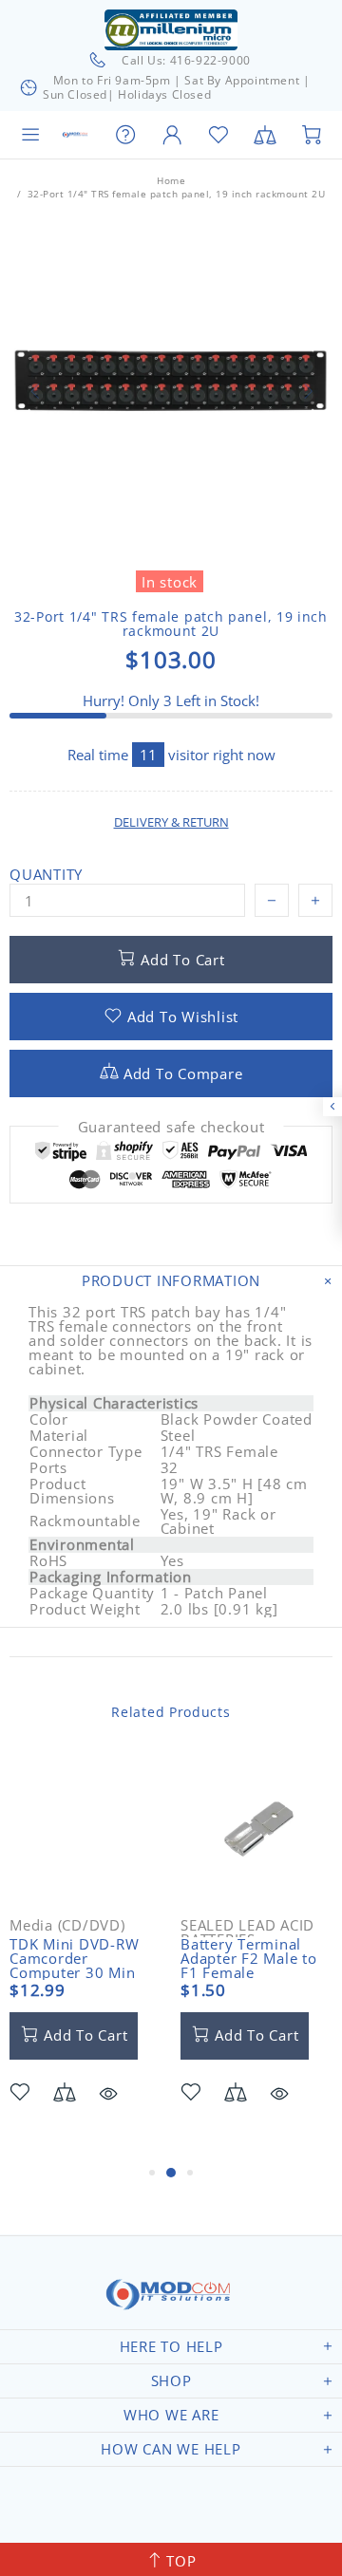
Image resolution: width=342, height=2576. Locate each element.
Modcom (76, 135)
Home (171, 180)
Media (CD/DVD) (67, 1925)
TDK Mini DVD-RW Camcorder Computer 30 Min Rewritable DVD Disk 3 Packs (84, 1973)
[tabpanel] (85, 1957)
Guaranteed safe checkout (171, 1127)
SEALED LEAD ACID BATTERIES (247, 1932)
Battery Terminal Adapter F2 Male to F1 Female (249, 1959)
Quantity (46, 875)
